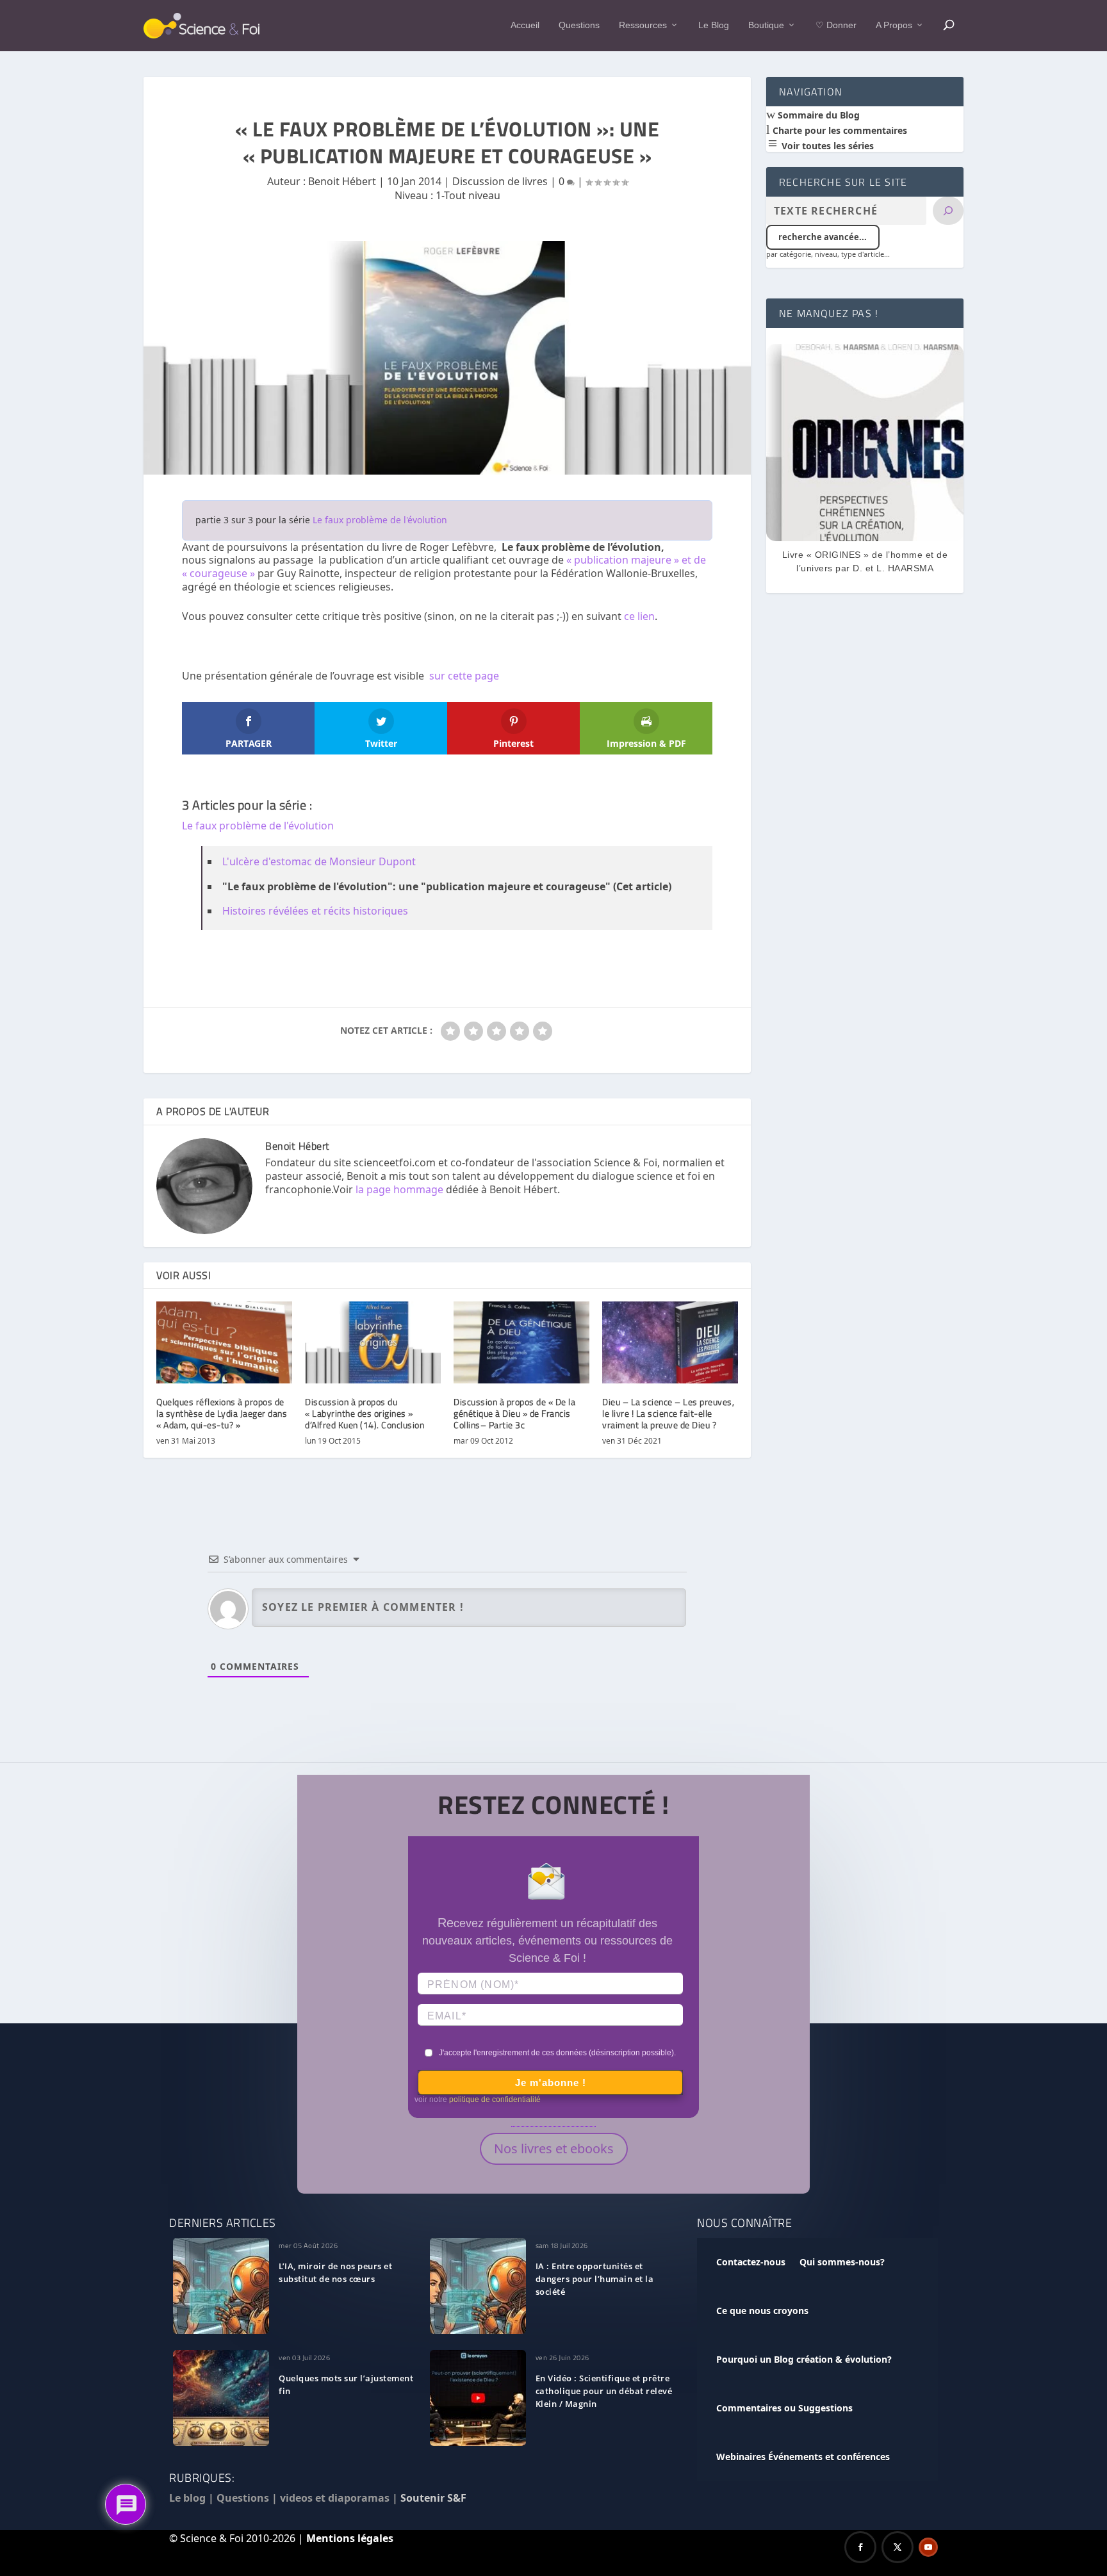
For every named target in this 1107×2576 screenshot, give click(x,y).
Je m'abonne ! (551, 2083)
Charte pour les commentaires (839, 130)
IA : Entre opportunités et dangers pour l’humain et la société (595, 2279)
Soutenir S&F (433, 2498)
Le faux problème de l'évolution (380, 520)
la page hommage (399, 1189)
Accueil (525, 25)
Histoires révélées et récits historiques (315, 911)
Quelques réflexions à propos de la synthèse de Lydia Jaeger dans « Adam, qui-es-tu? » (222, 1413)
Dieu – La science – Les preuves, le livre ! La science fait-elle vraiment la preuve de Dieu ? (668, 1413)
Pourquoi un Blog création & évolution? (804, 2359)
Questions (579, 25)
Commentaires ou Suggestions (784, 2408)
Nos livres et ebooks (554, 2148)
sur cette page (464, 676)
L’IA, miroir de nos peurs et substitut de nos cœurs (335, 2272)
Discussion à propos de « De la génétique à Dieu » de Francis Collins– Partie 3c (514, 1413)
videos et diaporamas (335, 2498)
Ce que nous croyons (762, 2311)
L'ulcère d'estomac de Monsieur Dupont (319, 861)
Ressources (643, 25)
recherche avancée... (823, 237)
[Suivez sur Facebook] (860, 2547)
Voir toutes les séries (826, 146)
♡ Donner (836, 25)
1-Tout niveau (468, 195)
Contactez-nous (751, 2262)
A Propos (894, 25)
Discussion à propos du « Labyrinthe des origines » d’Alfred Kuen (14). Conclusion (365, 1413)
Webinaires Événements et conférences (803, 2457)
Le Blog (714, 25)
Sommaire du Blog (817, 115)
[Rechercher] (948, 211)
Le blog (187, 2498)
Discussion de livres (500, 181)
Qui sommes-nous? (842, 2262)
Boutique (766, 25)
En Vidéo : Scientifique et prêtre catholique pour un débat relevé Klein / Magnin (604, 2391)
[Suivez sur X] (898, 2547)
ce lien (639, 616)
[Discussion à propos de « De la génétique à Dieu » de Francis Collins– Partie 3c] (521, 1342)
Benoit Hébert (342, 181)
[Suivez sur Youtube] (928, 2547)
